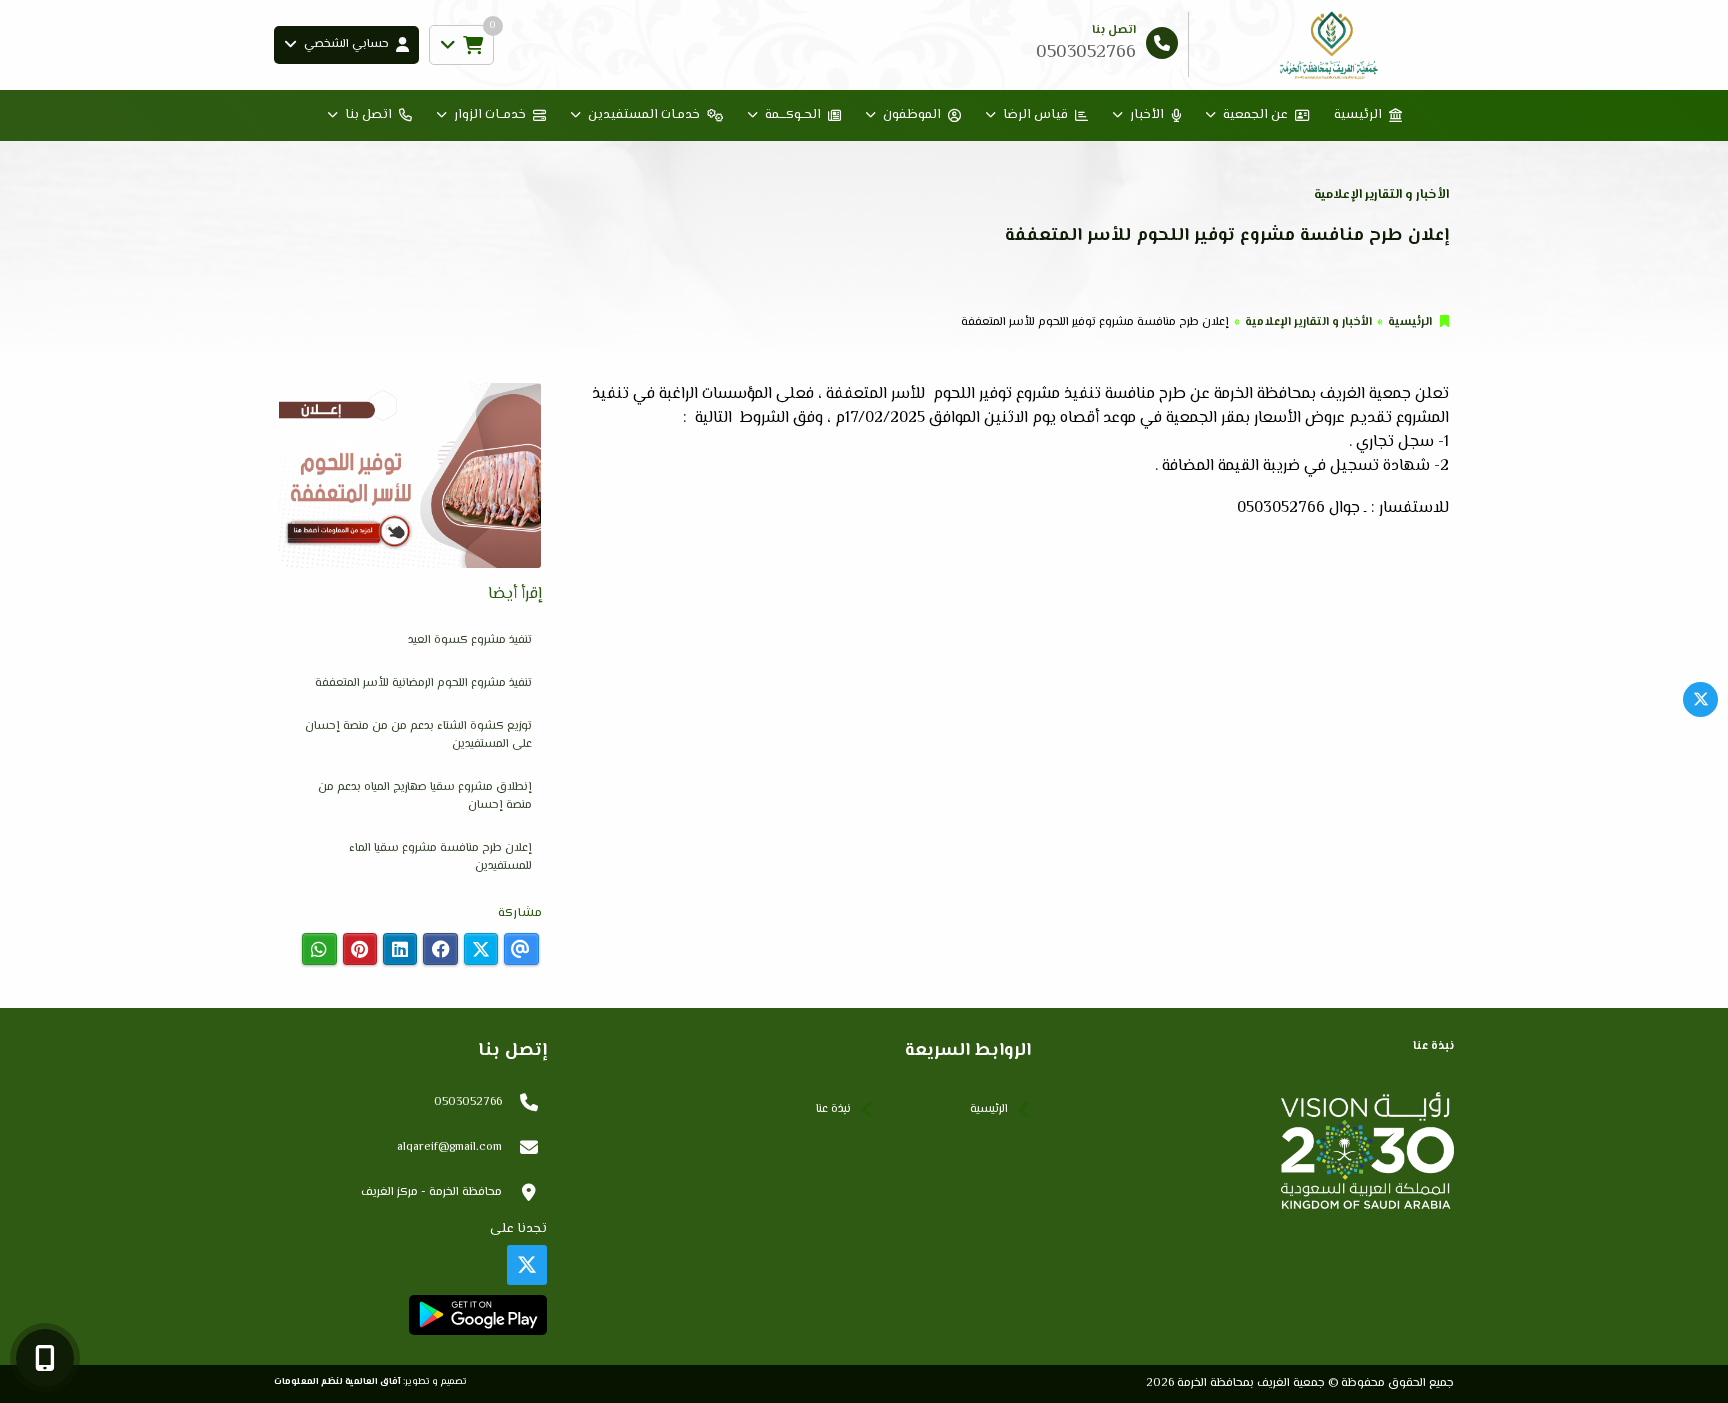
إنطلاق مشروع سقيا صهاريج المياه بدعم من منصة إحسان (425, 796)
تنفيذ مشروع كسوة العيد (470, 640)
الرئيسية (1358, 115)
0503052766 (468, 1102)
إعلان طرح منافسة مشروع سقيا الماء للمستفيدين (440, 857)
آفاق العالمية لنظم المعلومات (337, 1381)
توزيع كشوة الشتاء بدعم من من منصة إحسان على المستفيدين (418, 735)
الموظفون (912, 115)
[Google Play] (477, 1315)
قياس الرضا (1035, 115)
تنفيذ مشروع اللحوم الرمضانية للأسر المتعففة (423, 683)
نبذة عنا (833, 1109)
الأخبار (1147, 115)
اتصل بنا (368, 115)
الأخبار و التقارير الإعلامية (1308, 322)
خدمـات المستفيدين (644, 115)
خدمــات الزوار (490, 115)
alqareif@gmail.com (449, 1147)
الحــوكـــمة (793, 115)
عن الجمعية (1255, 115)
